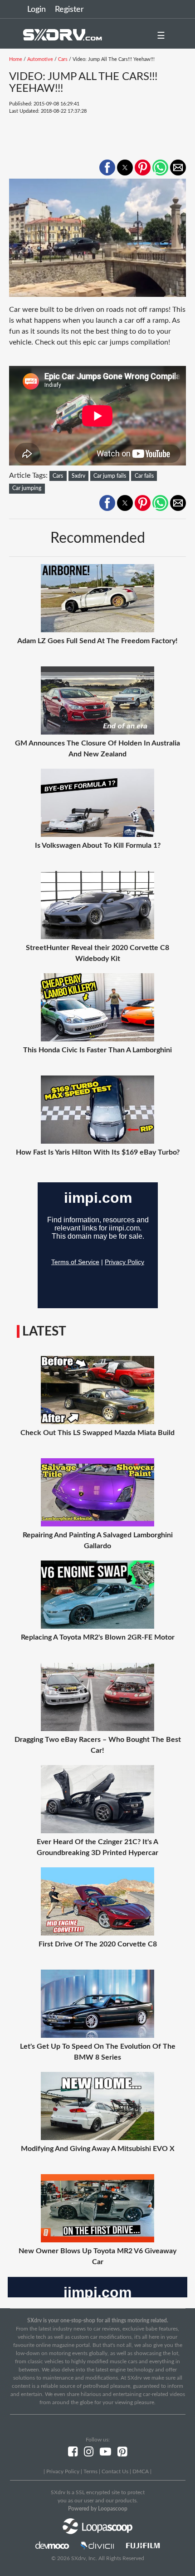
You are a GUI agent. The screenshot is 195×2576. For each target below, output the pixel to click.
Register (69, 10)
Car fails (144, 476)
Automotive (40, 59)
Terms (90, 2471)
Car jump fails (110, 476)
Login (37, 10)
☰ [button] (161, 36)
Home (16, 59)
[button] (107, 168)
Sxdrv (78, 476)
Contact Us (115, 2471)
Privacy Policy (63, 2471)
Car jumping (27, 488)
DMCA (141, 2471)
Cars (63, 59)
